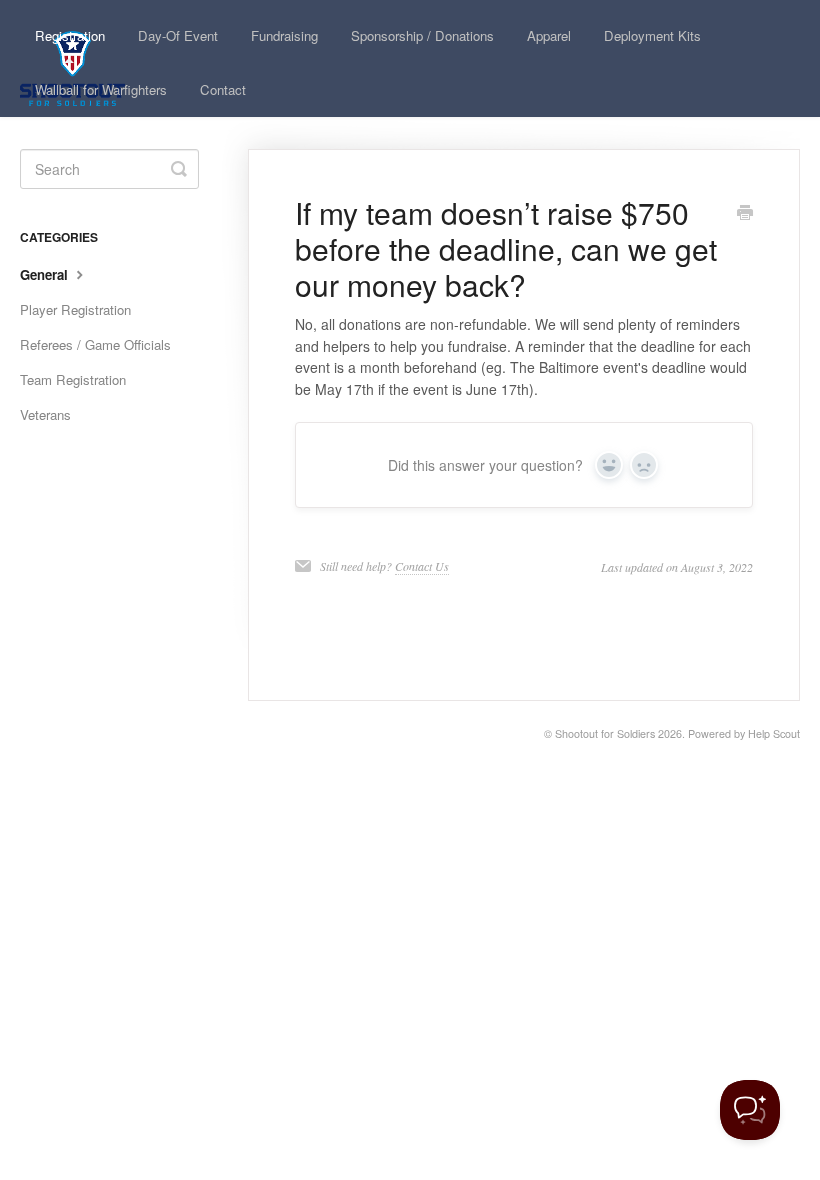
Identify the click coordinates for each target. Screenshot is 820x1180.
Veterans (45, 414)
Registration (70, 35)
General (46, 274)
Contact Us (422, 566)
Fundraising (284, 35)
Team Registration (73, 379)
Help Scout (774, 733)
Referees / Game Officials (95, 344)
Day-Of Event (178, 35)
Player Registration (75, 309)
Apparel (549, 35)
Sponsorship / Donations (422, 35)
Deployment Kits (652, 35)
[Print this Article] (745, 214)
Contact (223, 89)
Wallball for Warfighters (101, 89)
